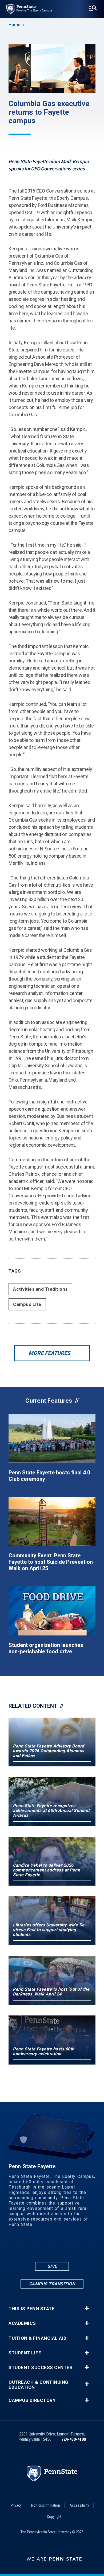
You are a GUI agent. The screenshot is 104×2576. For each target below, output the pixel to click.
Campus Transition (52, 2284)
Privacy (16, 2505)
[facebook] (31, 2246)
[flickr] (45, 2246)
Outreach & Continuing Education (39, 2385)
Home (14, 25)
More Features (49, 1353)
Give (52, 2266)
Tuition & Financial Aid (38, 2338)
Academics (22, 2323)
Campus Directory (32, 2400)
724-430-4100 (74, 2439)
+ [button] (87, 2309)
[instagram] (73, 2246)
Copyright (54, 2517)
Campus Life (27, 1304)
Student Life (25, 2353)
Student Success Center (41, 2368)
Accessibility (79, 2505)
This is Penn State (32, 2309)
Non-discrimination (46, 2505)
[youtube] (59, 2246)
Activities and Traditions (40, 1289)
